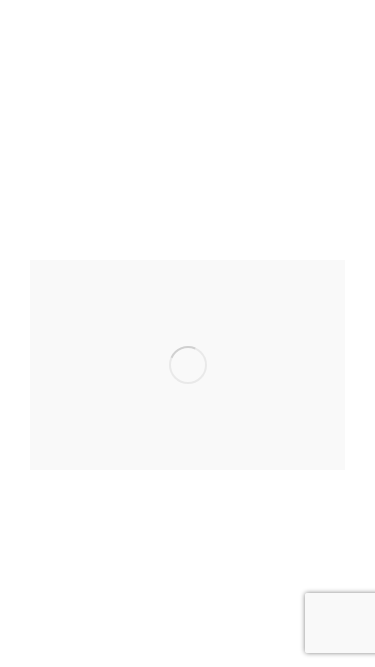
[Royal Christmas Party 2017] (187, 365)
